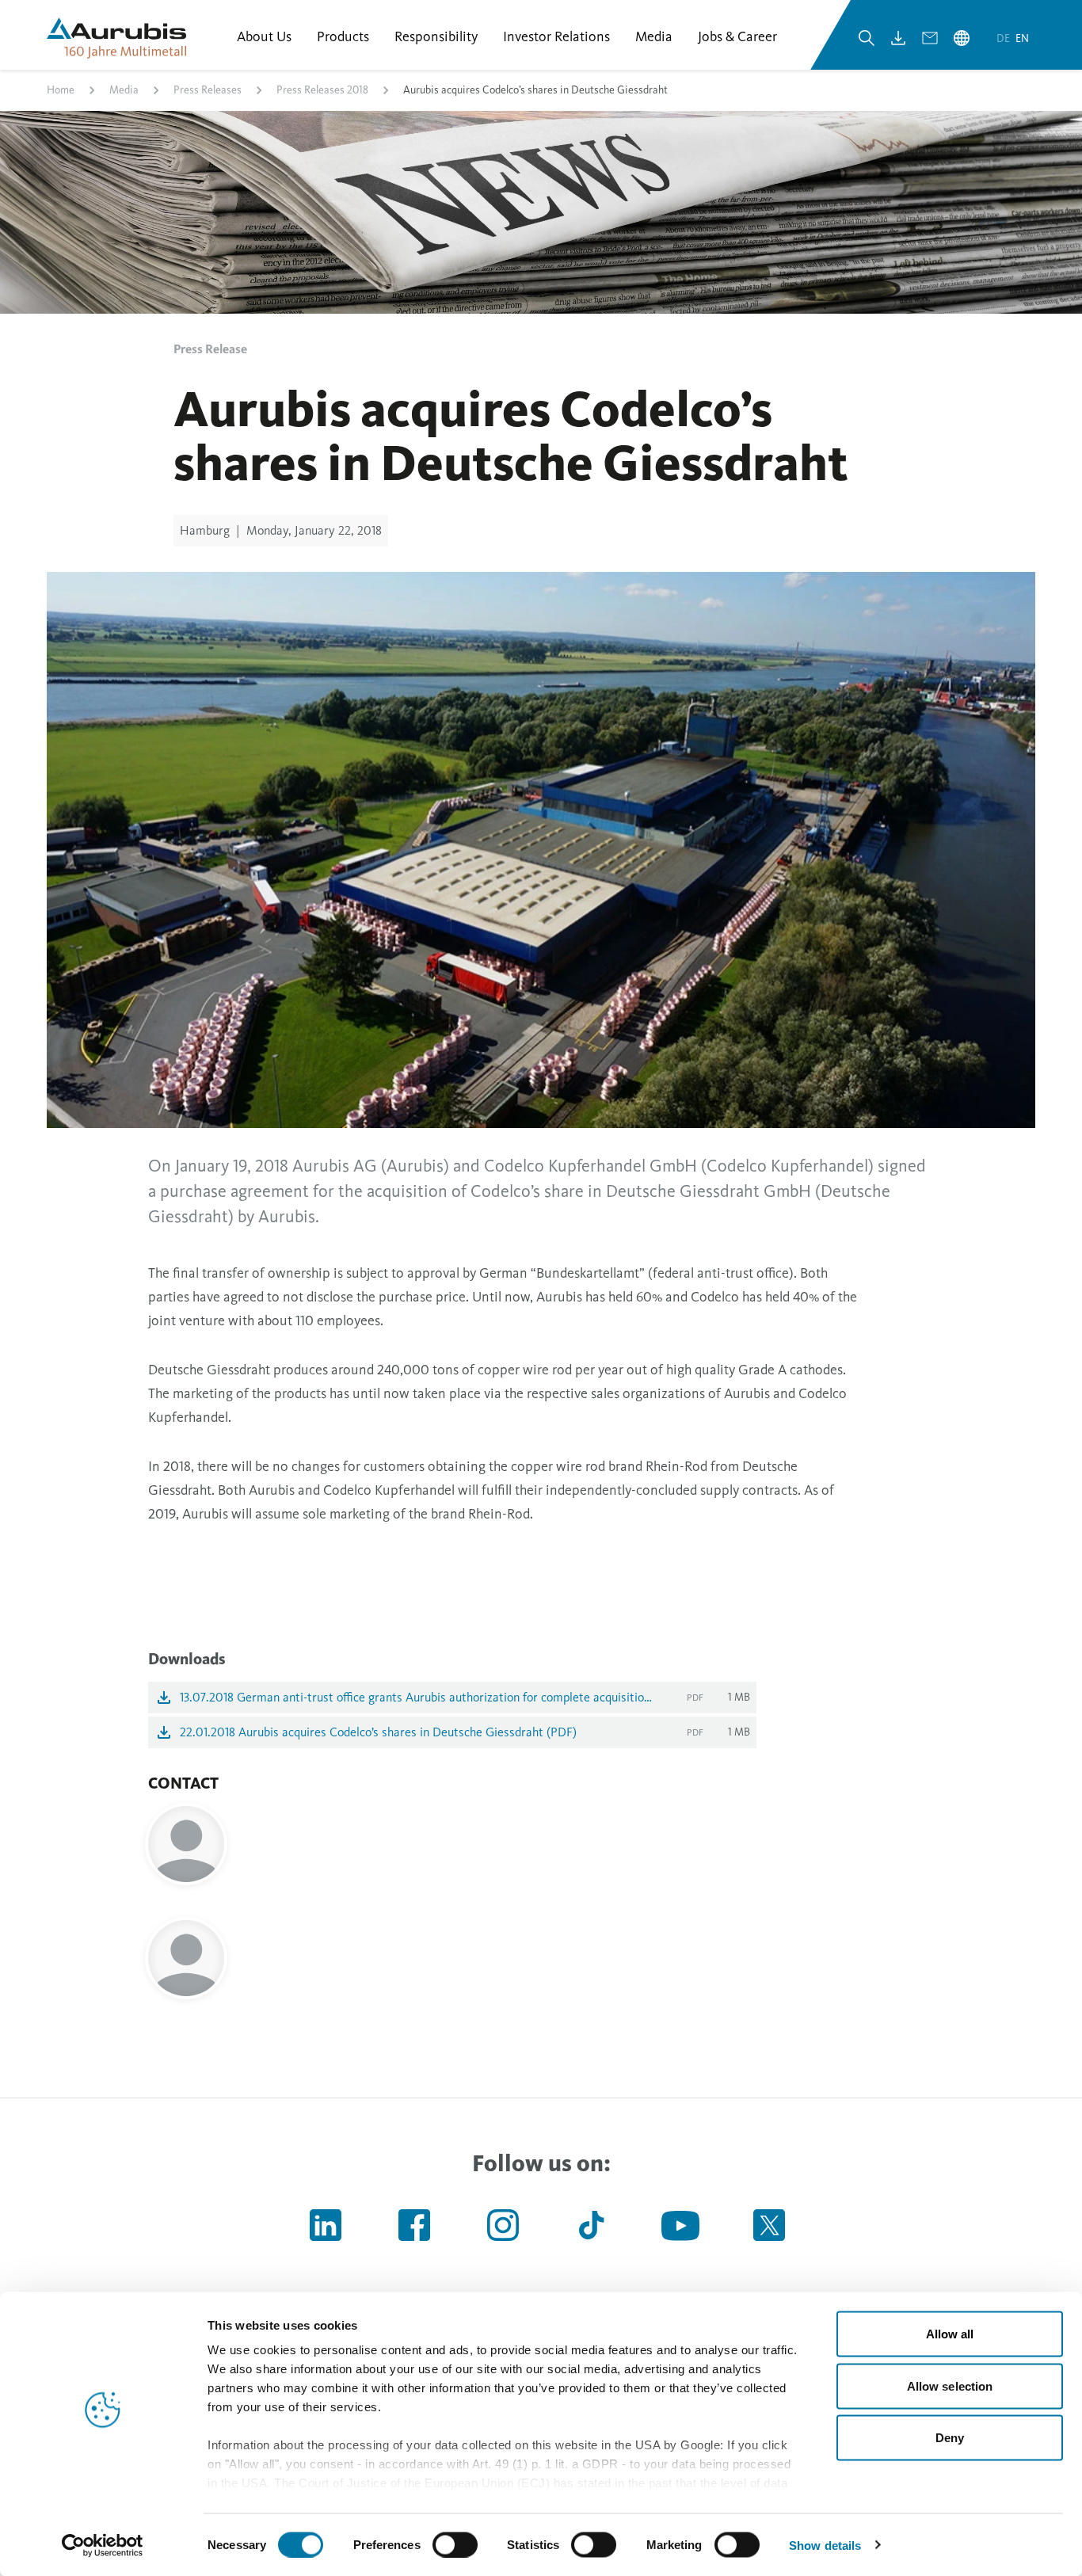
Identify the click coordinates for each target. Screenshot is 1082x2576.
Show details (825, 2545)
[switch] (455, 2544)
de (1004, 38)
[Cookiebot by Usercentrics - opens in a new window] (103, 2545)
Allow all (950, 2334)
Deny (950, 2438)
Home (61, 90)
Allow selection (950, 2385)
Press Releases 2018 (322, 90)
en (1022, 38)
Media (124, 90)
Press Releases (208, 90)
